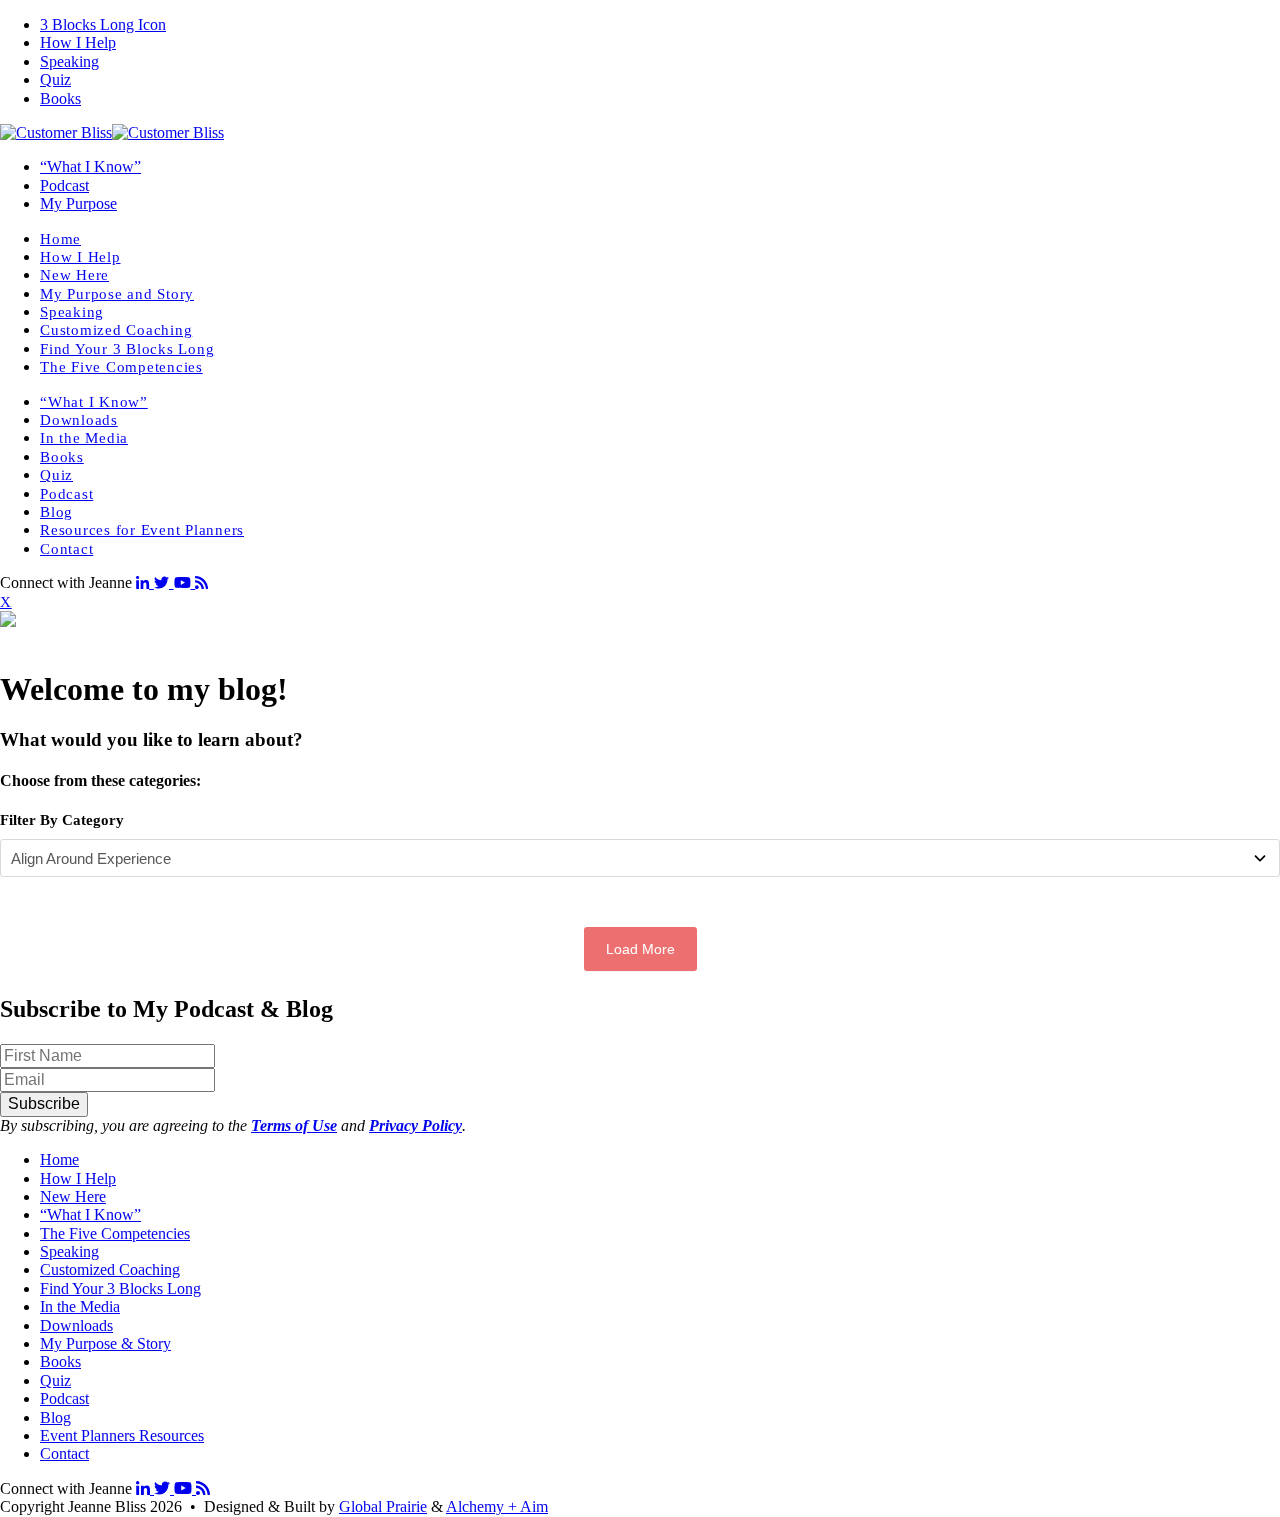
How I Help (78, 42)
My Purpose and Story (117, 294)
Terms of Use (294, 1125)
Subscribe (44, 1103)
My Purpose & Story (105, 1343)
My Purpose (78, 203)
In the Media (84, 438)
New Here (74, 275)
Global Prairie (383, 1506)
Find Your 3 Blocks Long (127, 349)
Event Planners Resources (122, 1435)
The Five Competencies (121, 367)
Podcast (64, 185)
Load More (640, 949)
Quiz (55, 79)
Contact (66, 549)
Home (60, 239)
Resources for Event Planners (142, 530)
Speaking (69, 61)
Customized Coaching (116, 330)
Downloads (79, 420)
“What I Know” (90, 166)
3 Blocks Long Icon (103, 24)
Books (60, 98)
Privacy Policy (415, 1125)
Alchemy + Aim (497, 1506)
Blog (56, 512)
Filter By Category (62, 820)
